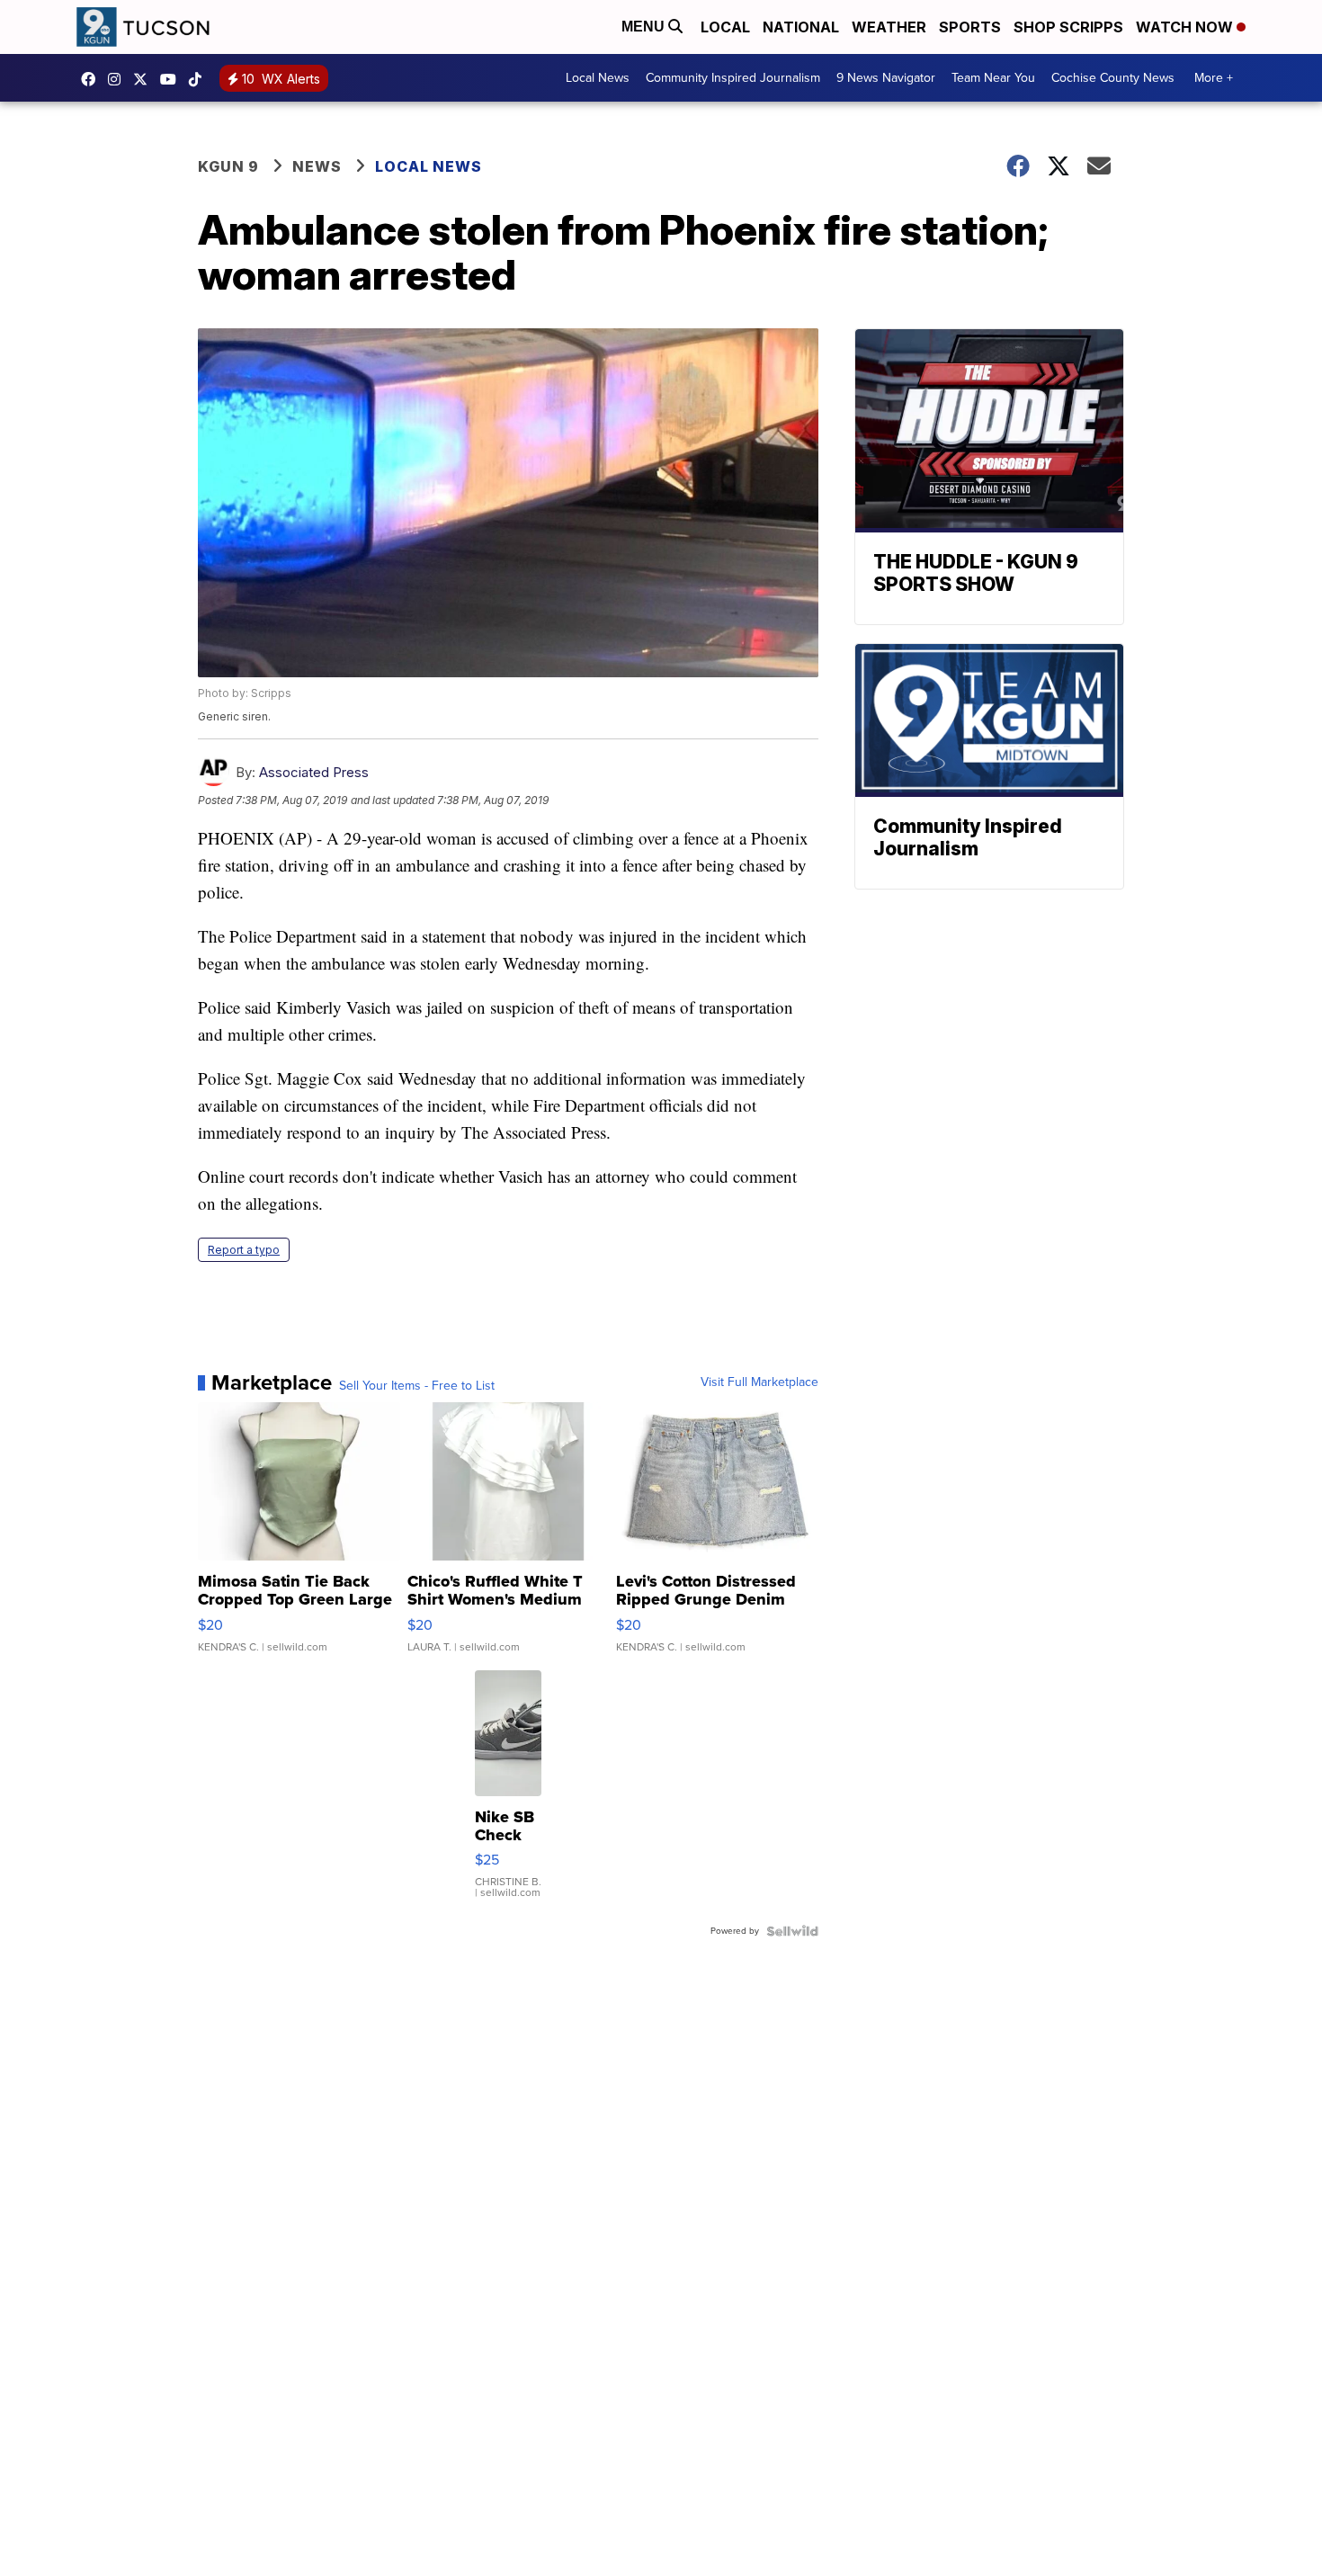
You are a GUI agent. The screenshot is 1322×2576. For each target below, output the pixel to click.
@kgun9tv (200, 79)
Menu (645, 27)
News (317, 166)
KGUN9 (145, 79)
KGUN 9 (228, 166)
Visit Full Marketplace (759, 1382)
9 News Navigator (886, 78)
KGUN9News (93, 79)
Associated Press (314, 772)
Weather (889, 27)
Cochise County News (1113, 78)
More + (1214, 78)
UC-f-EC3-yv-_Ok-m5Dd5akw (173, 79)
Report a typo (244, 1250)
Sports (970, 27)
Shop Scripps (1068, 27)
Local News (598, 78)
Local (725, 27)
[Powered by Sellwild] (792, 1931)
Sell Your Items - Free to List (417, 1386)
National (801, 27)
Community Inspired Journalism (733, 78)
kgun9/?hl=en (119, 79)
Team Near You (993, 78)
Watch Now (1186, 27)
